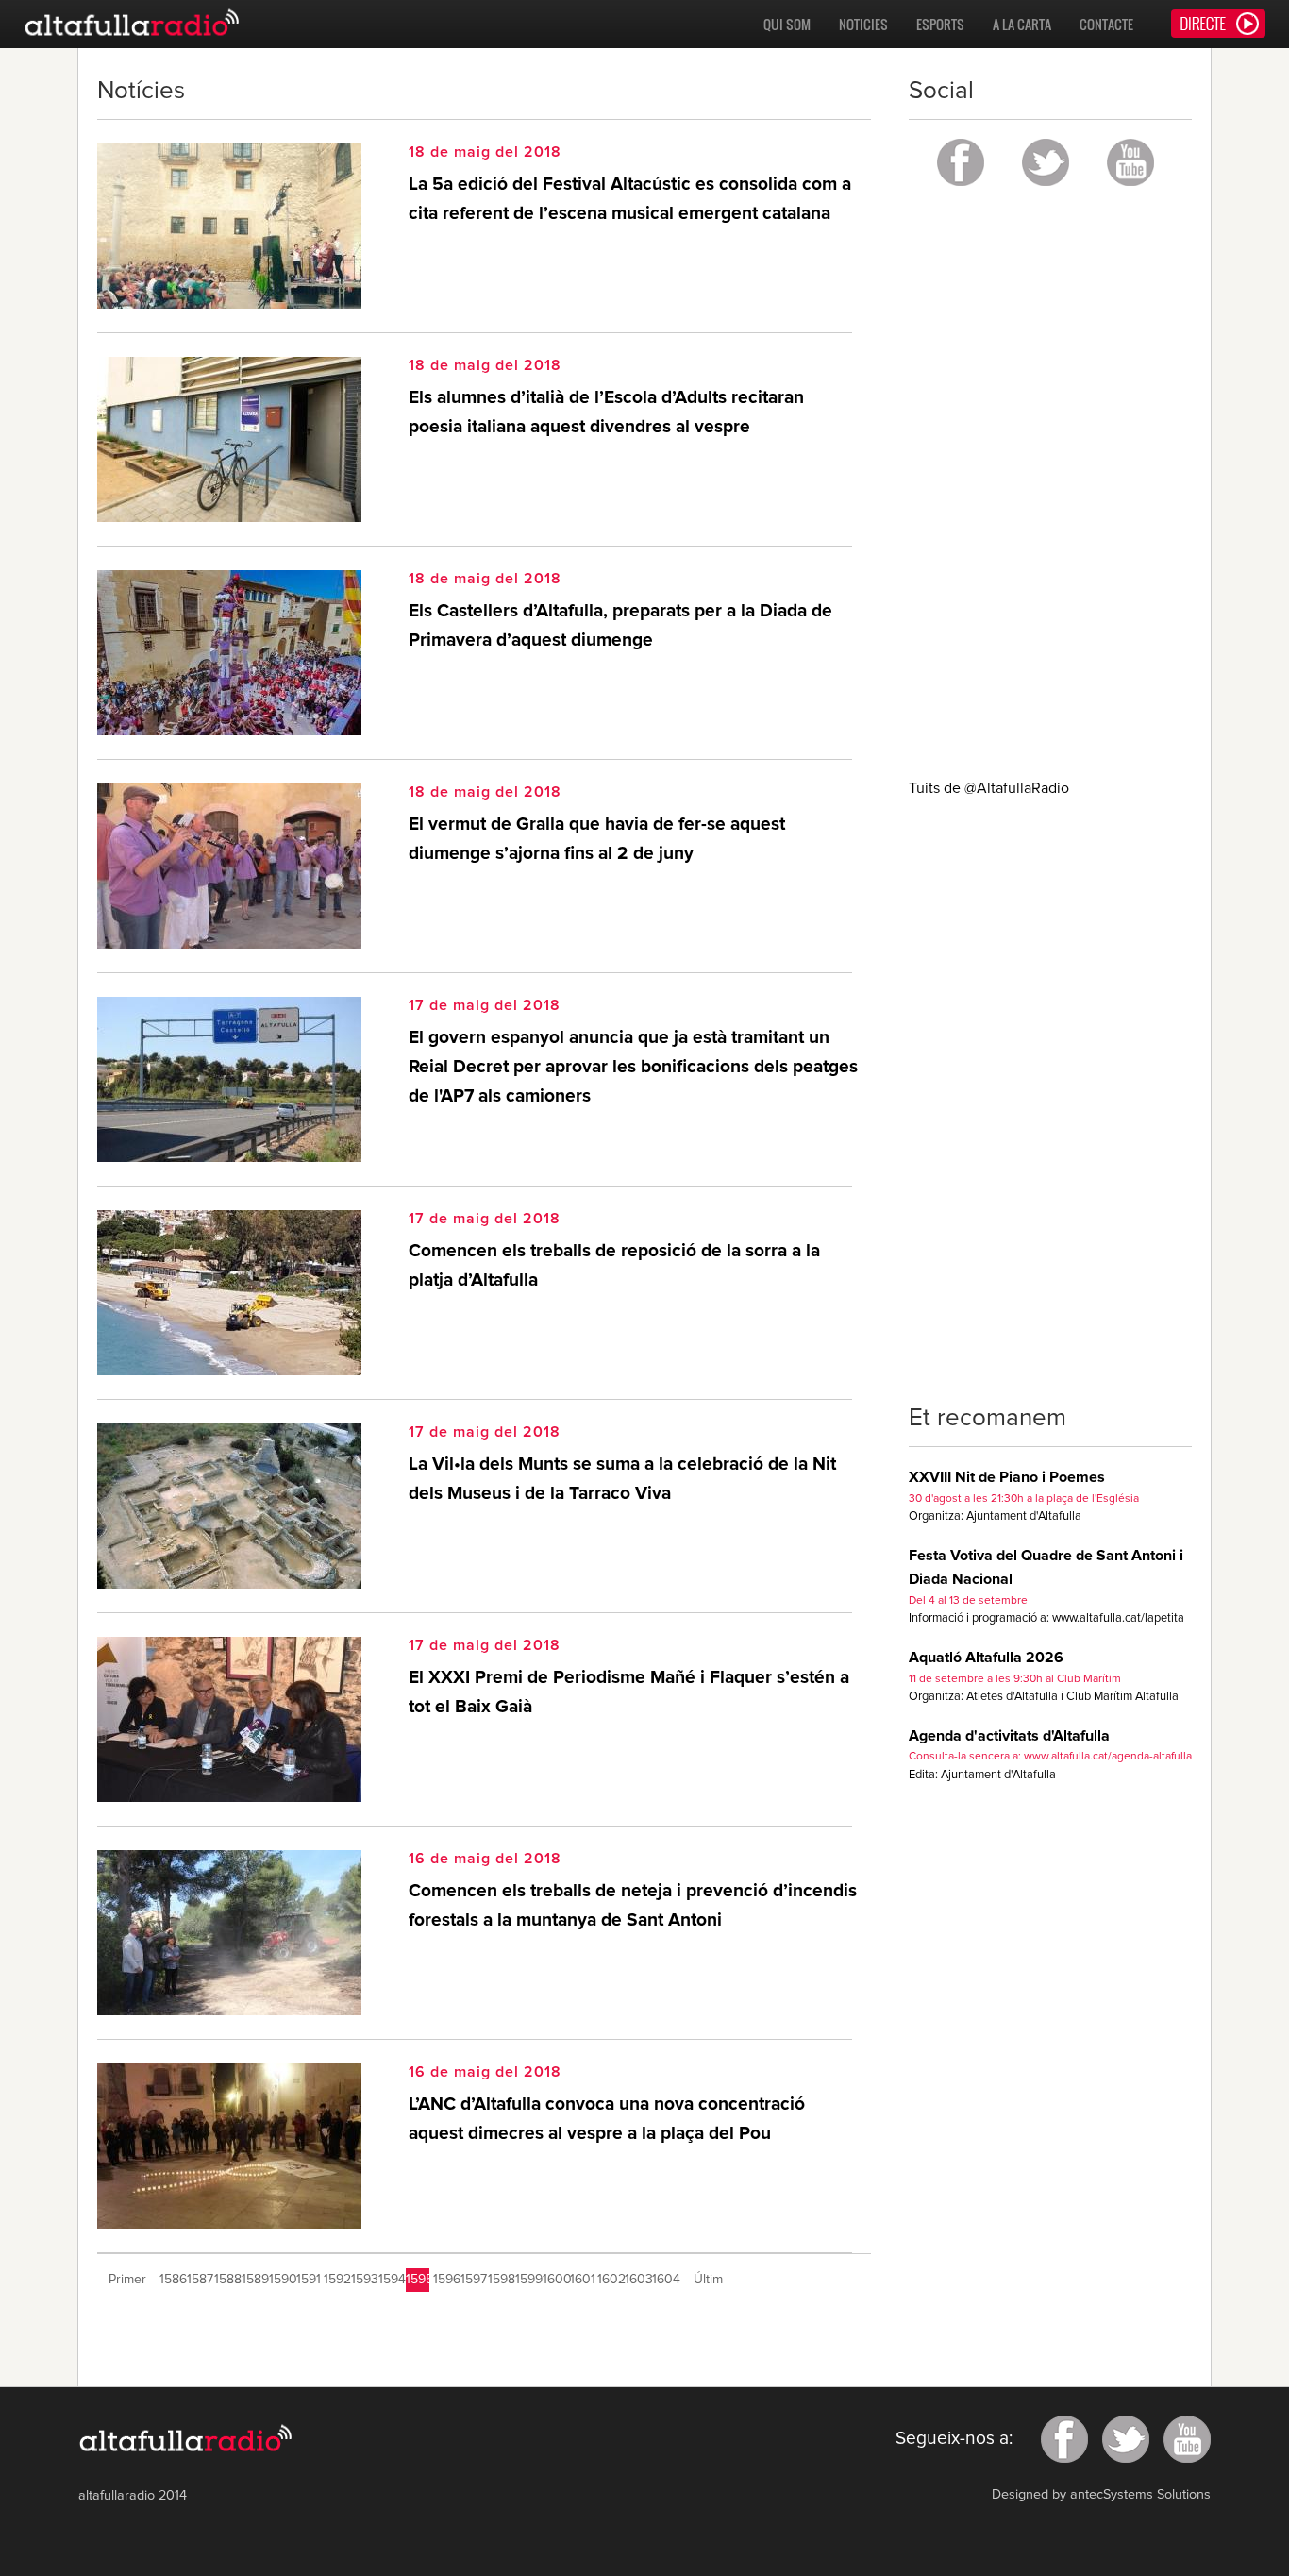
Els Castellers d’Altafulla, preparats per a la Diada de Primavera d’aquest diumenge (620, 626)
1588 (226, 2280)
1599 (527, 2280)
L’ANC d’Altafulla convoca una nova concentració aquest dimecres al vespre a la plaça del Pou (607, 2119)
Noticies (863, 24)
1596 (445, 2280)
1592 (335, 2280)
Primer (127, 2280)
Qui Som (787, 24)
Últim (708, 2280)
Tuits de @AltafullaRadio (989, 788)
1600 (554, 2280)
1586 (171, 2280)
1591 (308, 2280)
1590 (281, 2280)
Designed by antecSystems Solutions (1101, 2495)
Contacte (1106, 24)
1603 (636, 2280)
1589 (253, 2280)
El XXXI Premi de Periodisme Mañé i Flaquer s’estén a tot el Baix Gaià (629, 1692)
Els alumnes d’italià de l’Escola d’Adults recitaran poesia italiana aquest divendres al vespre (606, 412)
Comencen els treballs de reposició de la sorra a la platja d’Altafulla (614, 1266)
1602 (609, 2280)
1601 (582, 2280)
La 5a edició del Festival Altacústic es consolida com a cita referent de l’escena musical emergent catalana (630, 199)
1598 (500, 2280)
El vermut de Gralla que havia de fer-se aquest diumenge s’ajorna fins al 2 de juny (597, 839)
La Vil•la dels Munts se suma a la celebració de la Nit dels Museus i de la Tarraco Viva (622, 1479)
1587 (199, 2280)
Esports (940, 24)
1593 (363, 2280)
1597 (472, 2280)
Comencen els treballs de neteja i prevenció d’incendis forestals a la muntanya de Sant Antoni (633, 1906)
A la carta (1022, 24)
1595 (418, 2280)
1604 (664, 2280)
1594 (390, 2280)
